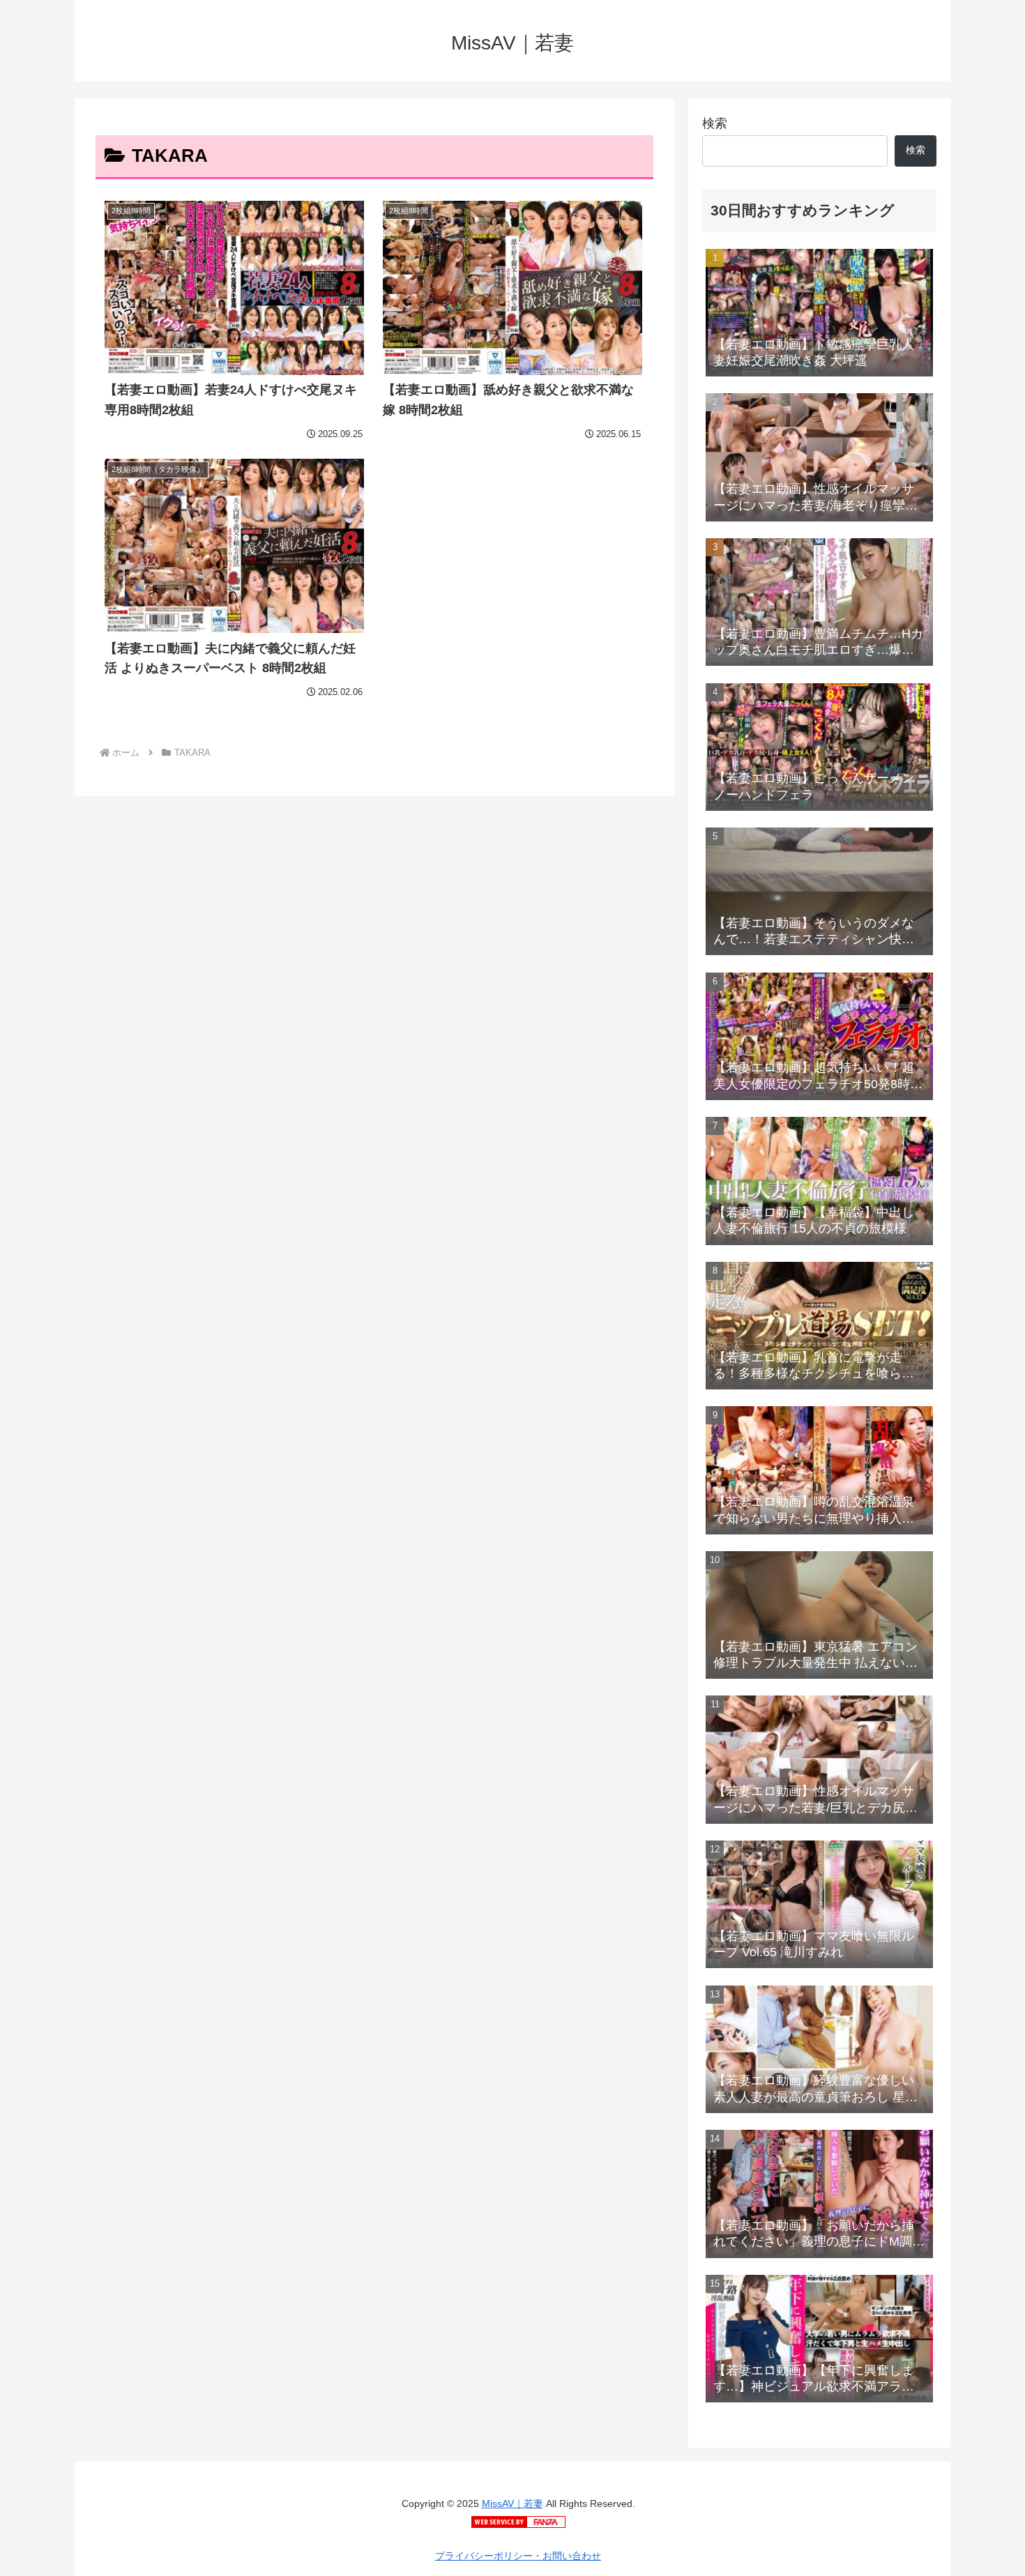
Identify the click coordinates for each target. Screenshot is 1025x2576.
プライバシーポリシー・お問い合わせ (518, 2556)
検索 (715, 123)
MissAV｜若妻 (512, 2503)
